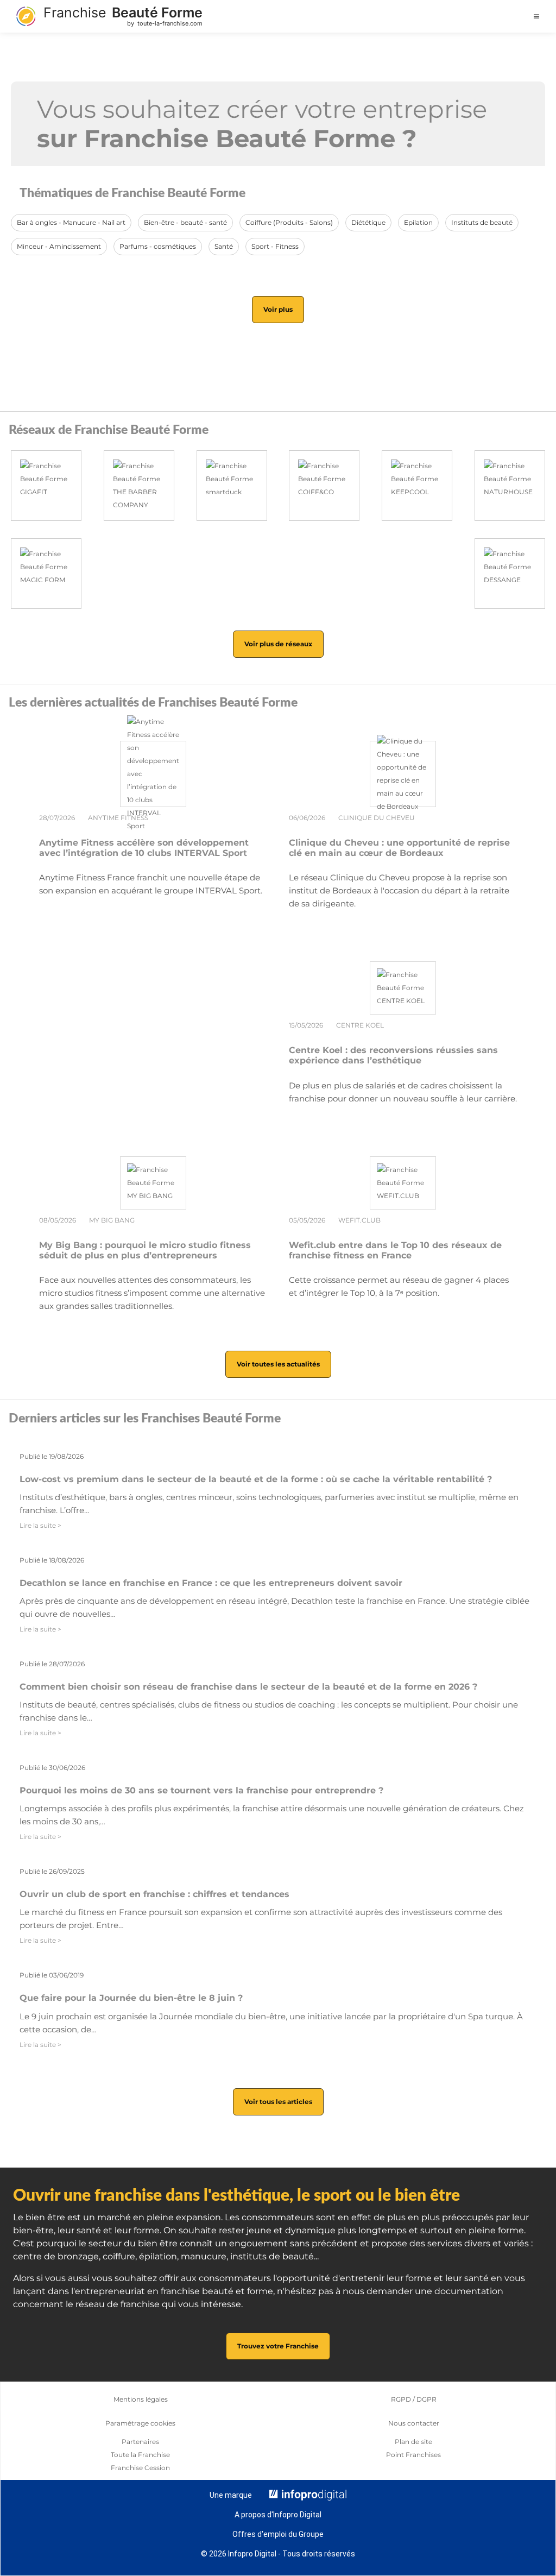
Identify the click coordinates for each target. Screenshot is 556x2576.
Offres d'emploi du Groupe (278, 2534)
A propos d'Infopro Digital (278, 2515)
